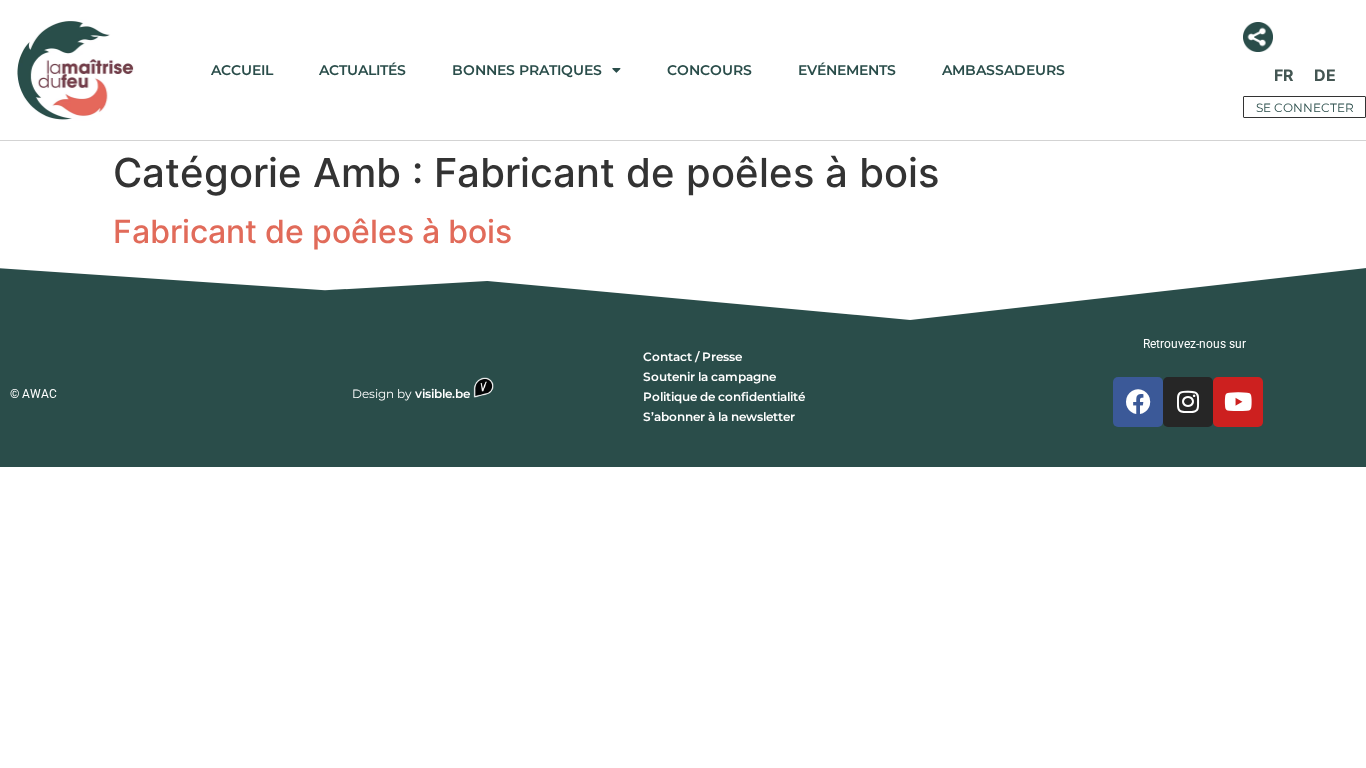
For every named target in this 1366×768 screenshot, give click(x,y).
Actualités (362, 70)
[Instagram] (1188, 402)
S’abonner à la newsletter (719, 416)
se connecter (1305, 107)
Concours (709, 70)
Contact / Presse (692, 356)
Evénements (847, 70)
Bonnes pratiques (527, 70)
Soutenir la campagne (709, 376)
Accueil (242, 70)
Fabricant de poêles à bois (312, 231)
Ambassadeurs (1003, 70)
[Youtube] (1238, 402)
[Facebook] (1138, 402)
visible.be (444, 393)
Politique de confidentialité (724, 396)
